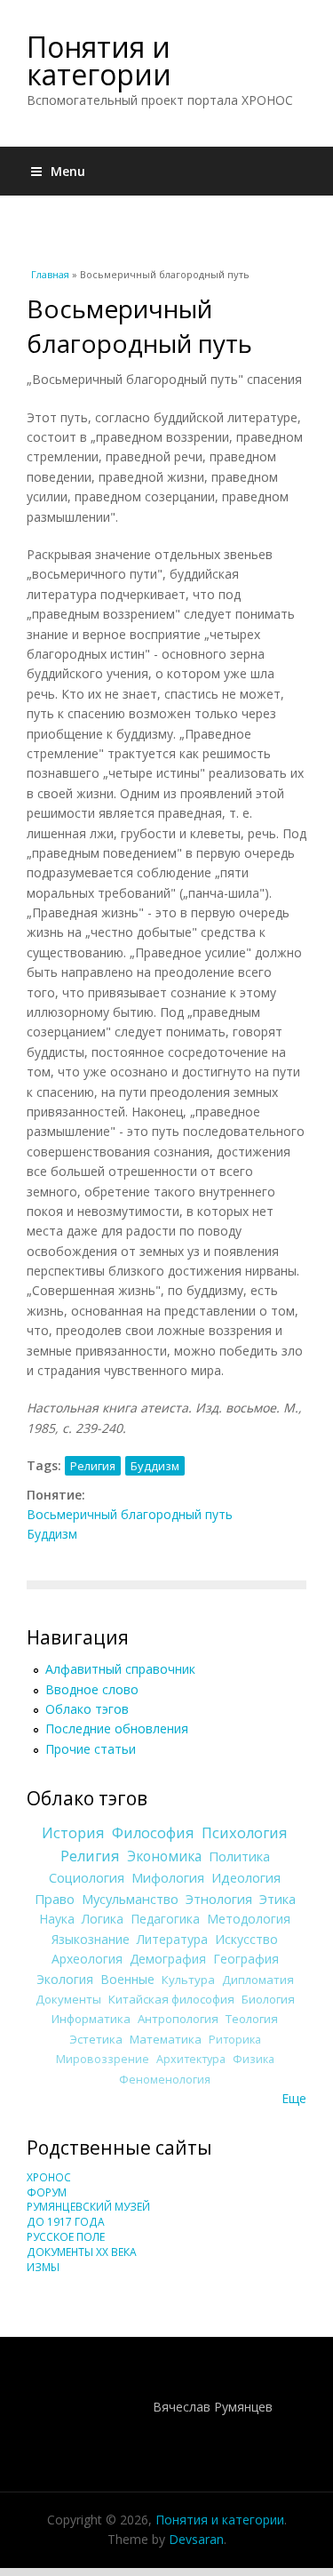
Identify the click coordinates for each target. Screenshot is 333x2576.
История (73, 1833)
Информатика (91, 2019)
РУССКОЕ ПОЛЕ (66, 2237)
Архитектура (191, 2059)
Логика (103, 1919)
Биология (268, 1999)
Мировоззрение (103, 2059)
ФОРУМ (47, 2192)
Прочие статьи (91, 1749)
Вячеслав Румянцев (213, 2407)
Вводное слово (92, 1689)
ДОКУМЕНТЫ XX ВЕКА (82, 2252)
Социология (87, 1877)
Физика (254, 2059)
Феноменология (165, 2080)
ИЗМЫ (43, 2267)
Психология (245, 1833)
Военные (127, 1979)
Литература (172, 1939)
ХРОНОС (49, 2177)
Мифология (168, 1877)
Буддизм (155, 1466)
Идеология (246, 1877)
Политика (239, 1856)
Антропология (178, 2019)
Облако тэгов (87, 1709)
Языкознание (91, 1939)
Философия (153, 1833)
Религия (93, 1466)
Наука (57, 1919)
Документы (68, 1999)
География (246, 1959)
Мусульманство (130, 1899)
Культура (188, 1980)
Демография (168, 1959)
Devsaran (196, 2539)
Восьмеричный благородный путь (130, 1514)
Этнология (219, 1899)
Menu (68, 171)
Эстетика (96, 2039)
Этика (277, 1899)
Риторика (235, 2040)
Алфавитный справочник (120, 1669)
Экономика (164, 1856)
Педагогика (165, 1919)
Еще (294, 2098)
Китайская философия (171, 1999)
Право (55, 1899)
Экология (65, 1979)
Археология (87, 1959)
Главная (50, 274)
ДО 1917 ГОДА (66, 2222)
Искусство (246, 1939)
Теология (252, 2019)
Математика (166, 2039)
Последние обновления (117, 1728)
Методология (249, 1919)
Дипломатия (258, 1980)
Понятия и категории (99, 60)
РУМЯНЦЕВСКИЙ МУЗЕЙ (88, 2207)
